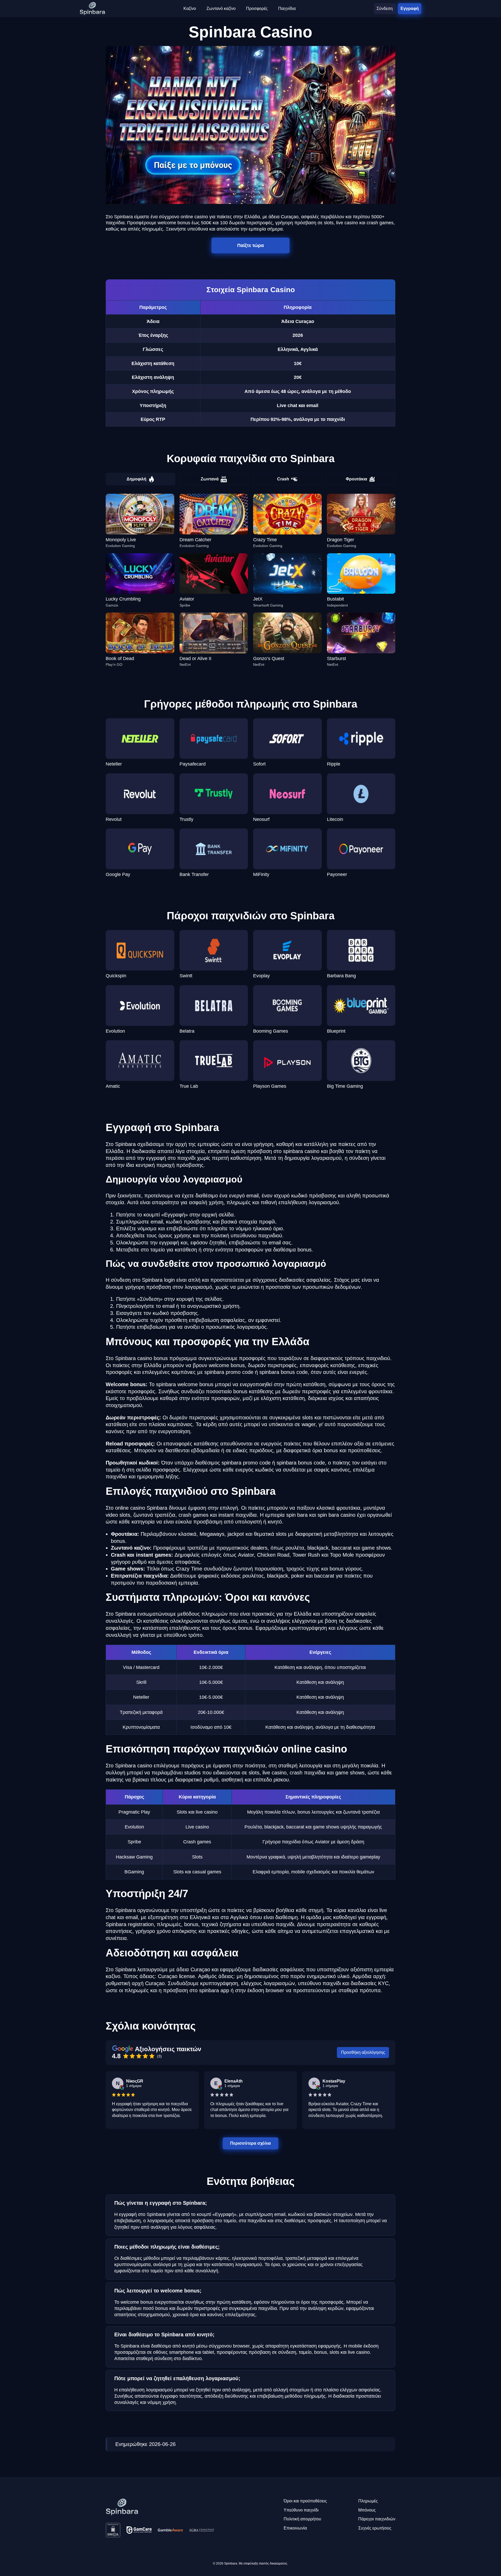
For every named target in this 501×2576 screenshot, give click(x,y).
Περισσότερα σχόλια (251, 2143)
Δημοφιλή (136, 479)
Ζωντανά (210, 479)
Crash (283, 479)
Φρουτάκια (356, 479)
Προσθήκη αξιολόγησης (363, 2052)
